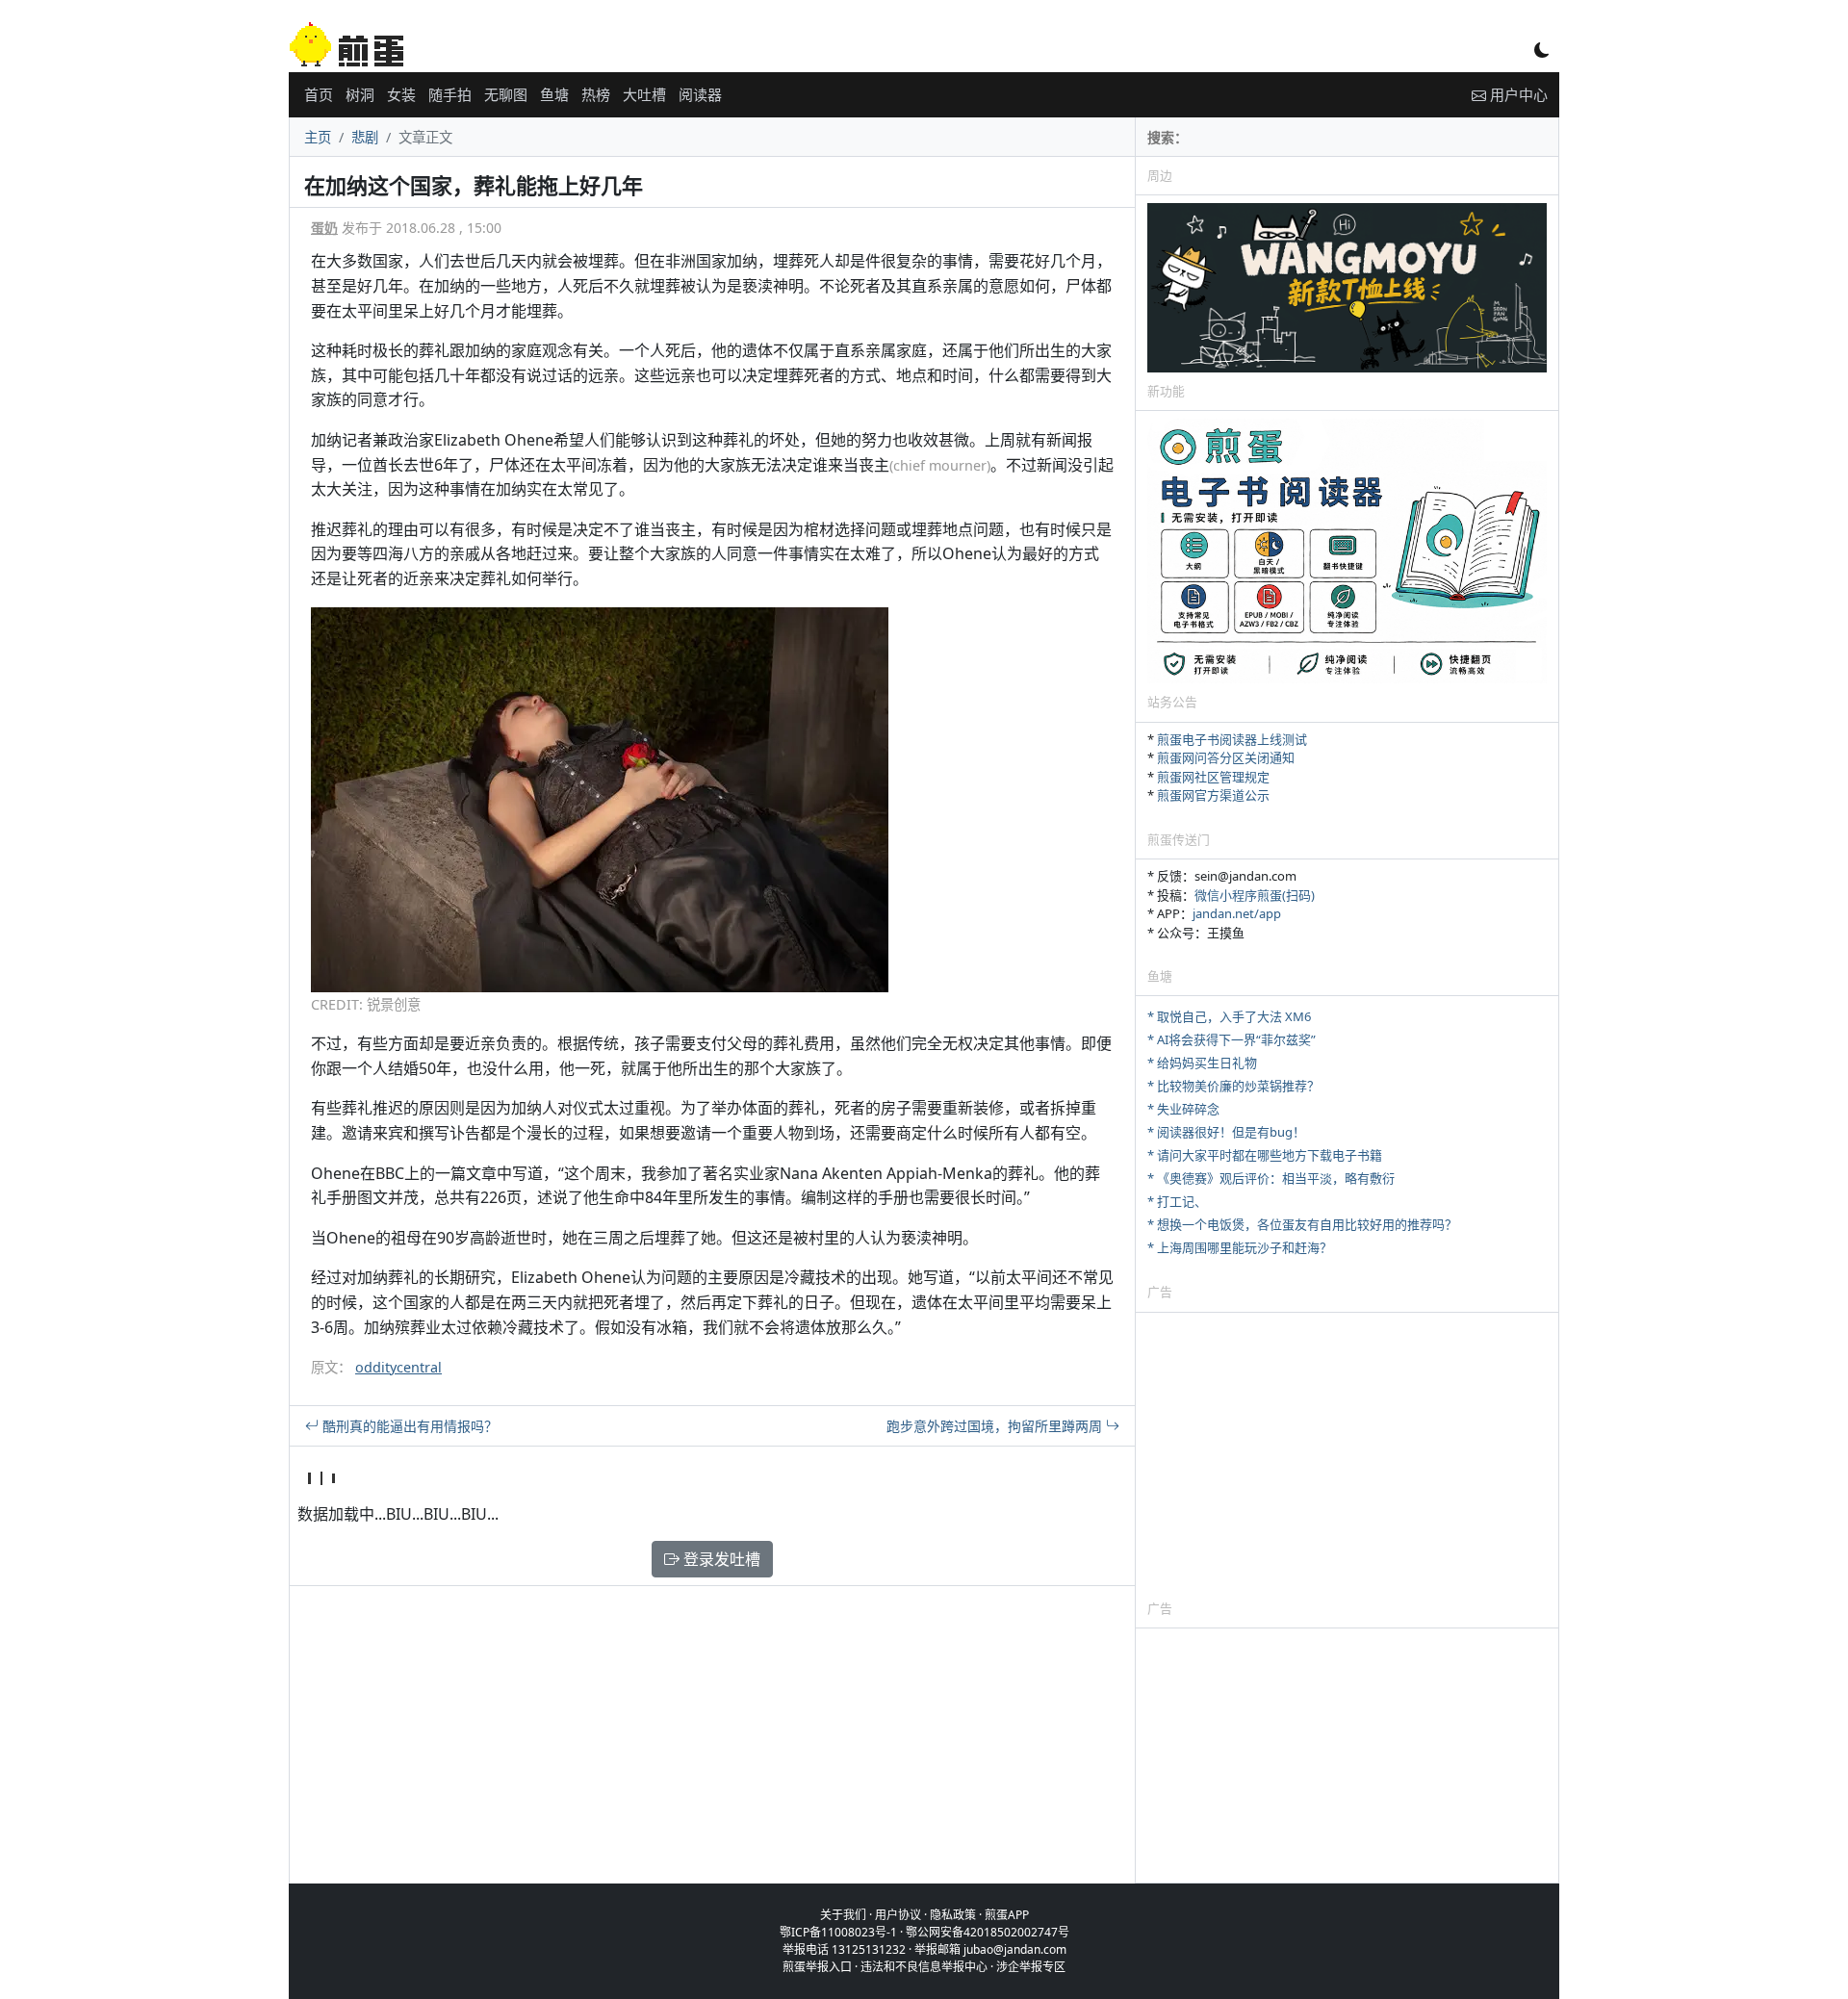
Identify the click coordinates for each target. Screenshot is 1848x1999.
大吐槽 (644, 94)
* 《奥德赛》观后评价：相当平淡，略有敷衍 (1271, 1178)
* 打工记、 (1177, 1201)
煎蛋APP (1007, 1915)
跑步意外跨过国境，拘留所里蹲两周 (996, 1426)
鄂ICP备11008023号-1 (838, 1932)
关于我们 (843, 1915)
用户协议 (898, 1915)
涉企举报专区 (1031, 1967)
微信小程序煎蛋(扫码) (1255, 895)
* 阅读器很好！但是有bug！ (1226, 1132)
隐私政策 (953, 1915)
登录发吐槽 (720, 1559)
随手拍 (450, 94)
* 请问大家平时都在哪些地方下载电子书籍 (1265, 1155)
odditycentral (398, 1367)
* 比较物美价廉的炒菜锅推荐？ (1233, 1086)
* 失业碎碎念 (1183, 1109)
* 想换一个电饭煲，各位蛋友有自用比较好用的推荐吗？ (1302, 1224)
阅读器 (700, 94)
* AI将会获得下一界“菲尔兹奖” (1232, 1039)
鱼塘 (554, 94)
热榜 (596, 94)
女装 (401, 94)
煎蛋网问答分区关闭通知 (1226, 757)
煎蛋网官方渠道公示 (1213, 795)
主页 (318, 137)
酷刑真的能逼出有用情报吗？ (408, 1426)
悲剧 (365, 137)
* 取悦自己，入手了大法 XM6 (1229, 1016)
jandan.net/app (1237, 913)
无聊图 (506, 94)
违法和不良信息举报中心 (924, 1967)
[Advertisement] (1347, 1455)
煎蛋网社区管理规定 (1213, 777)
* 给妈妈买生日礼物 (1202, 1063)
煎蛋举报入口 (817, 1967)
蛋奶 (324, 228)
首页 (319, 94)
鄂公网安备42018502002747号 (988, 1932)
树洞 (360, 94)
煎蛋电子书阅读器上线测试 (1232, 739)
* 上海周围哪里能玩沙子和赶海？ (1240, 1247)
